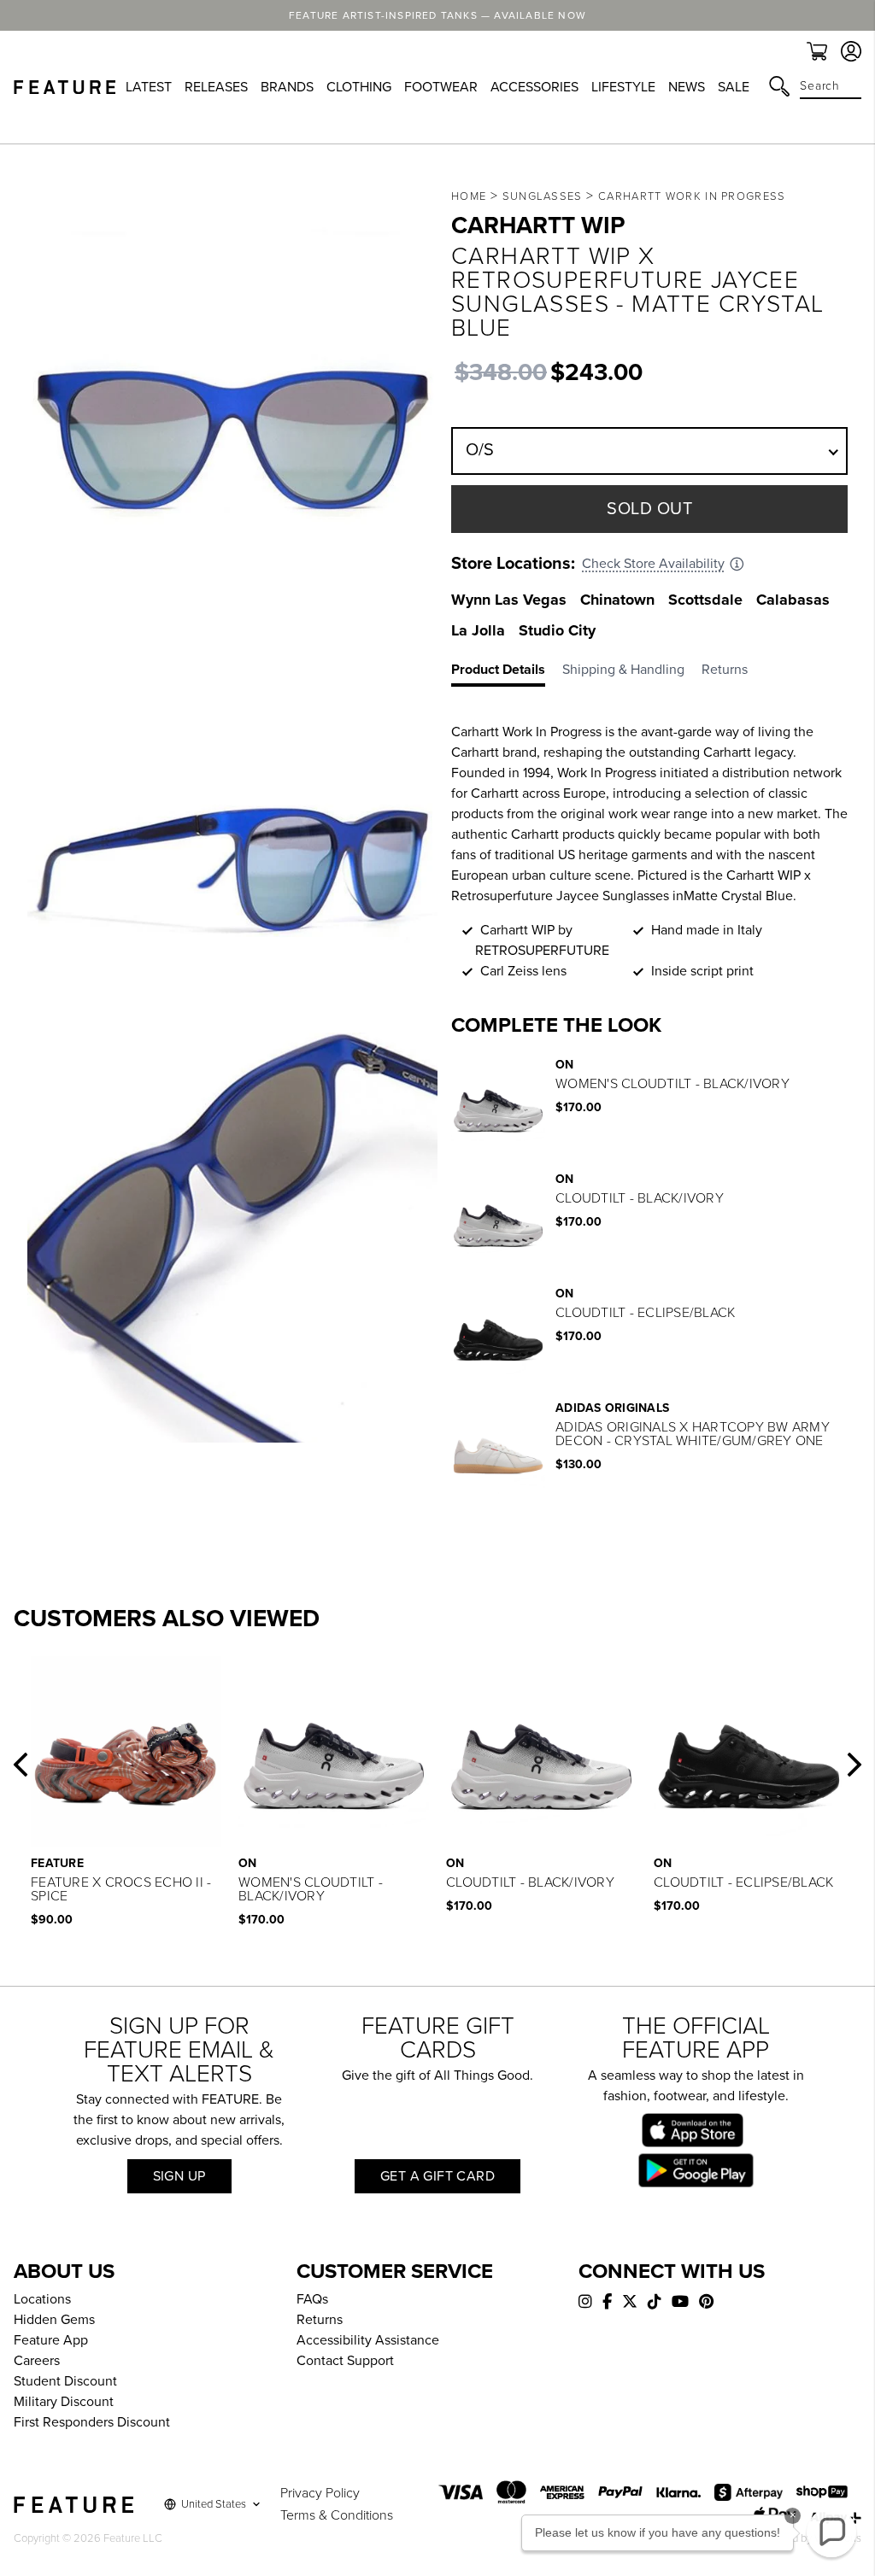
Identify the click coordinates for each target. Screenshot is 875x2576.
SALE (734, 87)
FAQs (312, 2299)
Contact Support (345, 2361)
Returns (320, 2320)
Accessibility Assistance (368, 2340)
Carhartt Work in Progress (692, 196)
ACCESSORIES (534, 87)
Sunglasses (543, 196)
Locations (42, 2299)
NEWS (687, 87)
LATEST (149, 87)
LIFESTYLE (623, 87)
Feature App (51, 2340)
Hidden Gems (54, 2320)
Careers (37, 2361)
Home (469, 196)
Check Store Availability (653, 564)
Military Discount (64, 2402)
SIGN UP (179, 2176)
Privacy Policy (320, 2493)
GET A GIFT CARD (437, 2176)
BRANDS (287, 87)
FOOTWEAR (441, 87)
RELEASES (216, 87)
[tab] (507, 673)
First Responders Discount (92, 2422)
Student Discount (65, 2381)
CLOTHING (359, 87)
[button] (21, 1765)
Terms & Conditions (337, 2515)
